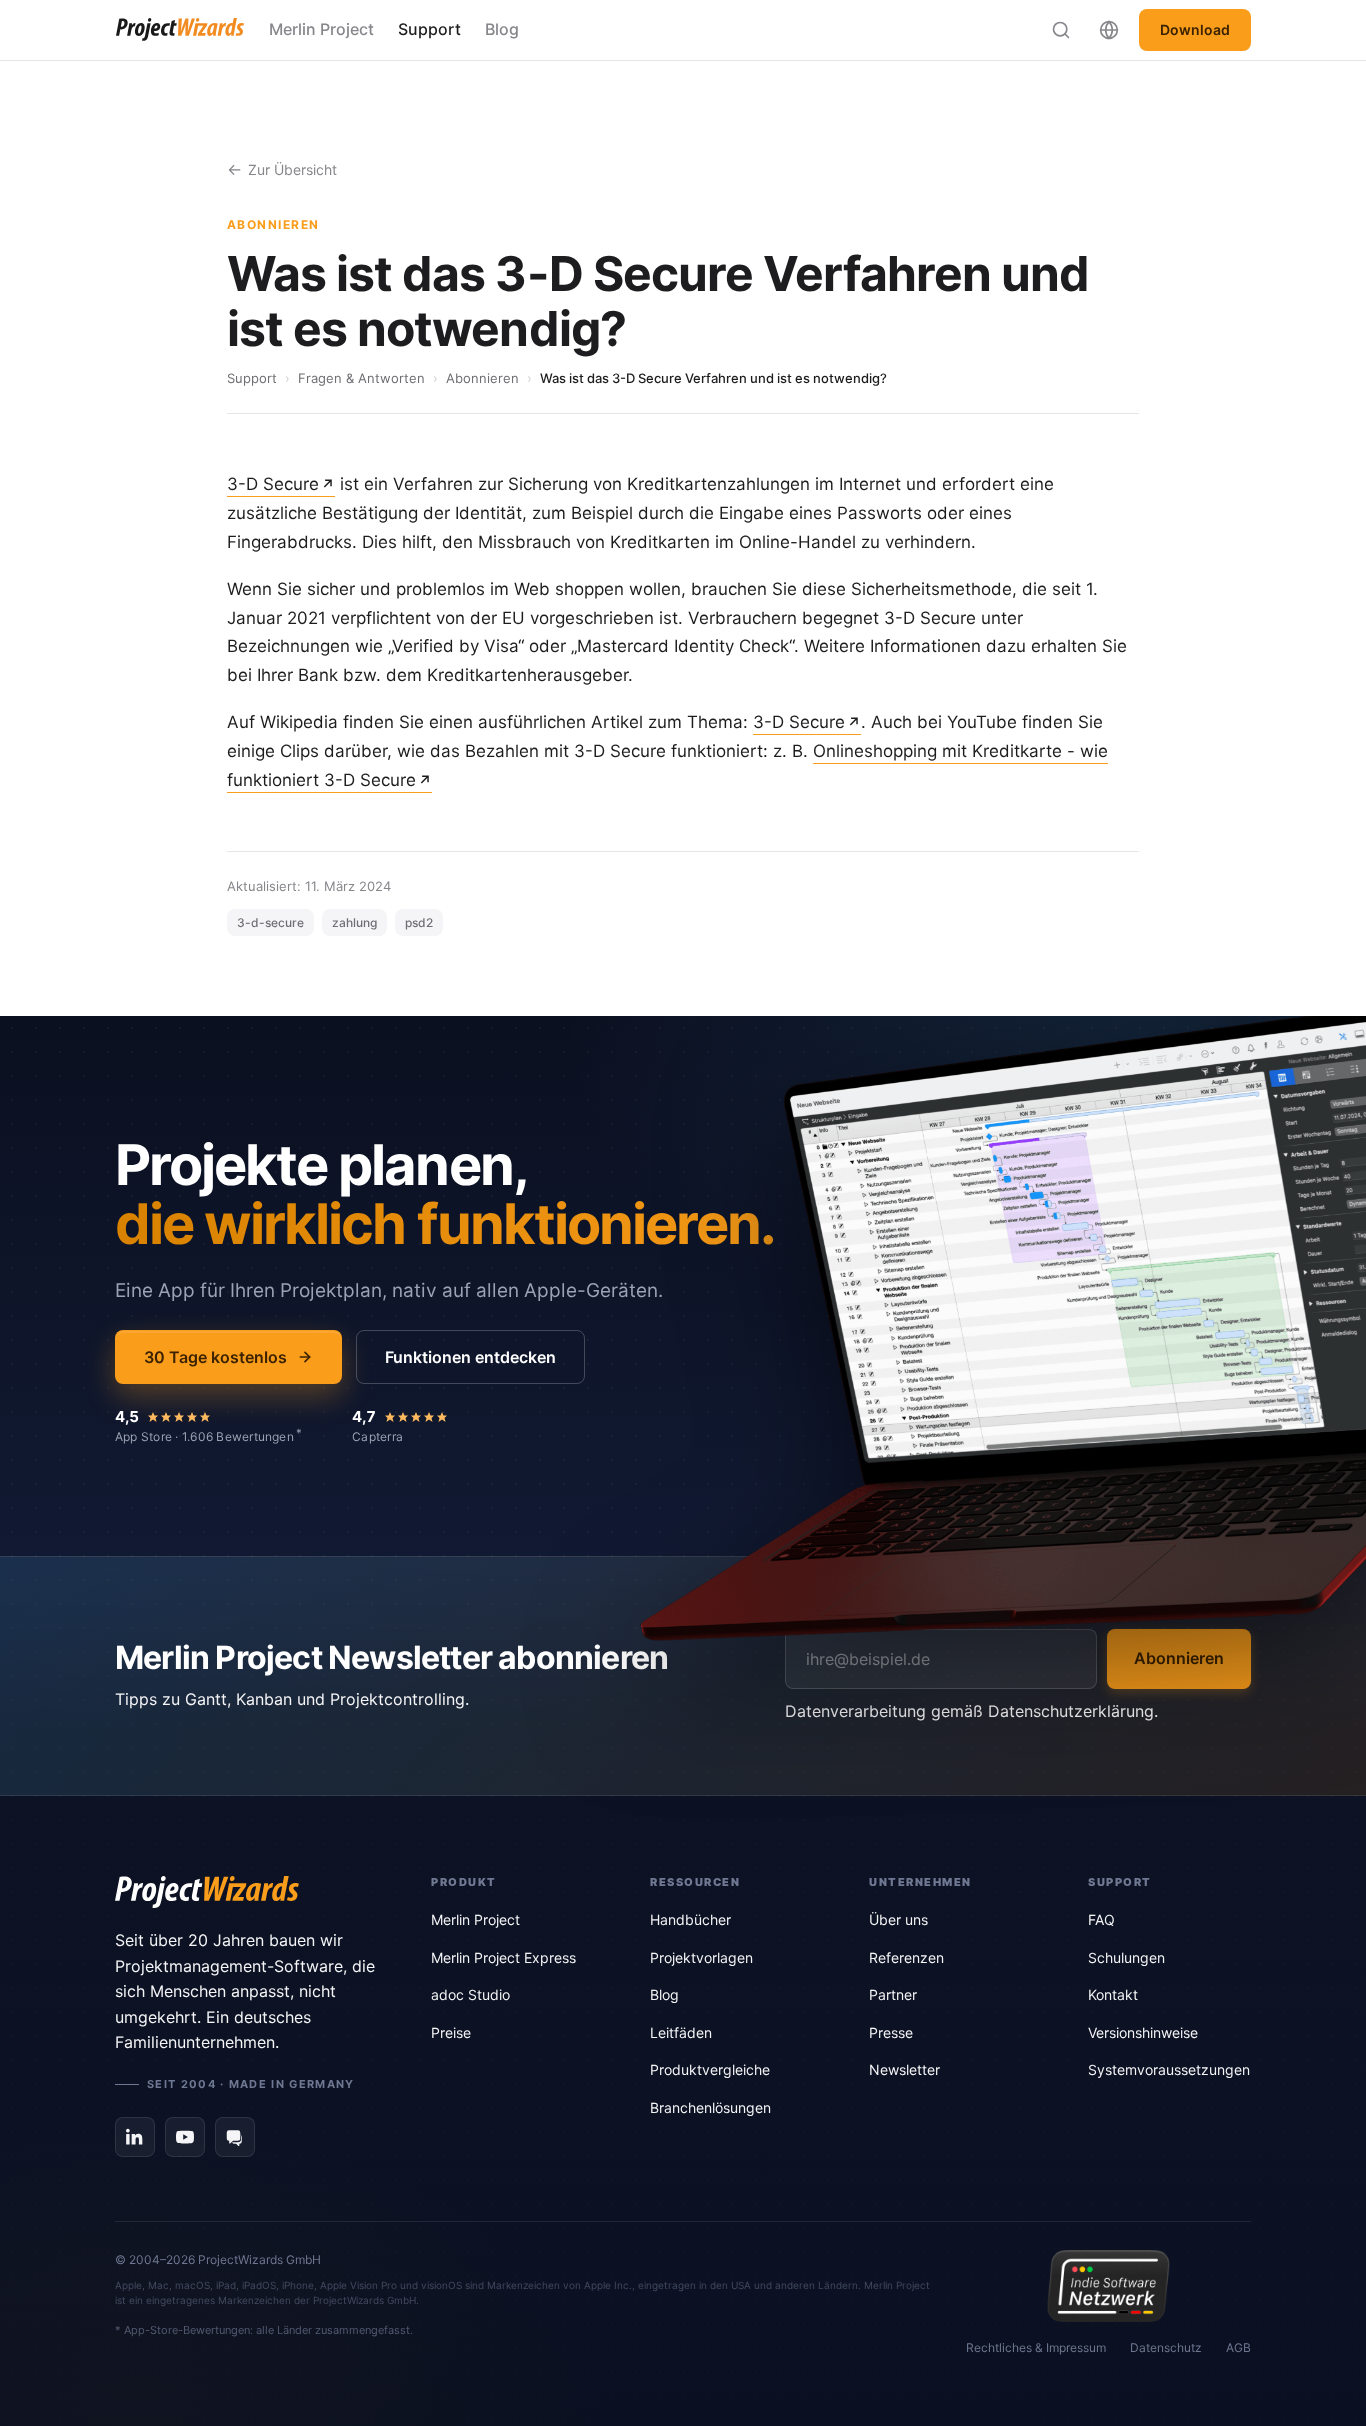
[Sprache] (1109, 30)
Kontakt (1113, 1994)
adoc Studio (470, 1994)
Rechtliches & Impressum (1036, 2347)
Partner (893, 1994)
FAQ (1101, 1919)
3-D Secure (273, 484)
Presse (891, 2032)
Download (1195, 29)
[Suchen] (1061, 30)
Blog (502, 29)
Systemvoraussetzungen (1169, 2069)
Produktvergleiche (710, 2069)
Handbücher (690, 1919)
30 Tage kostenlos (215, 1357)
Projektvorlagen (701, 1957)
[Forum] (235, 2137)
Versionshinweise (1143, 2032)
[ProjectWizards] (245, 1892)
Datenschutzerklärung (1071, 1711)
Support (429, 29)
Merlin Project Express (503, 1957)
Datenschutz (1166, 2347)
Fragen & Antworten (361, 378)
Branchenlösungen (710, 2107)
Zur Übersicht (292, 169)
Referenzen (906, 1957)
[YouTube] (185, 2137)
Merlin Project (321, 29)
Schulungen (1126, 1957)
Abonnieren (482, 378)
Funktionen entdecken (470, 1357)
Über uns (898, 1919)
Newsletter (904, 2069)
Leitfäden (681, 2032)
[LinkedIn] (135, 2137)
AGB (1238, 2347)
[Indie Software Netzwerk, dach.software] (1108, 2286)
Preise (451, 2032)
